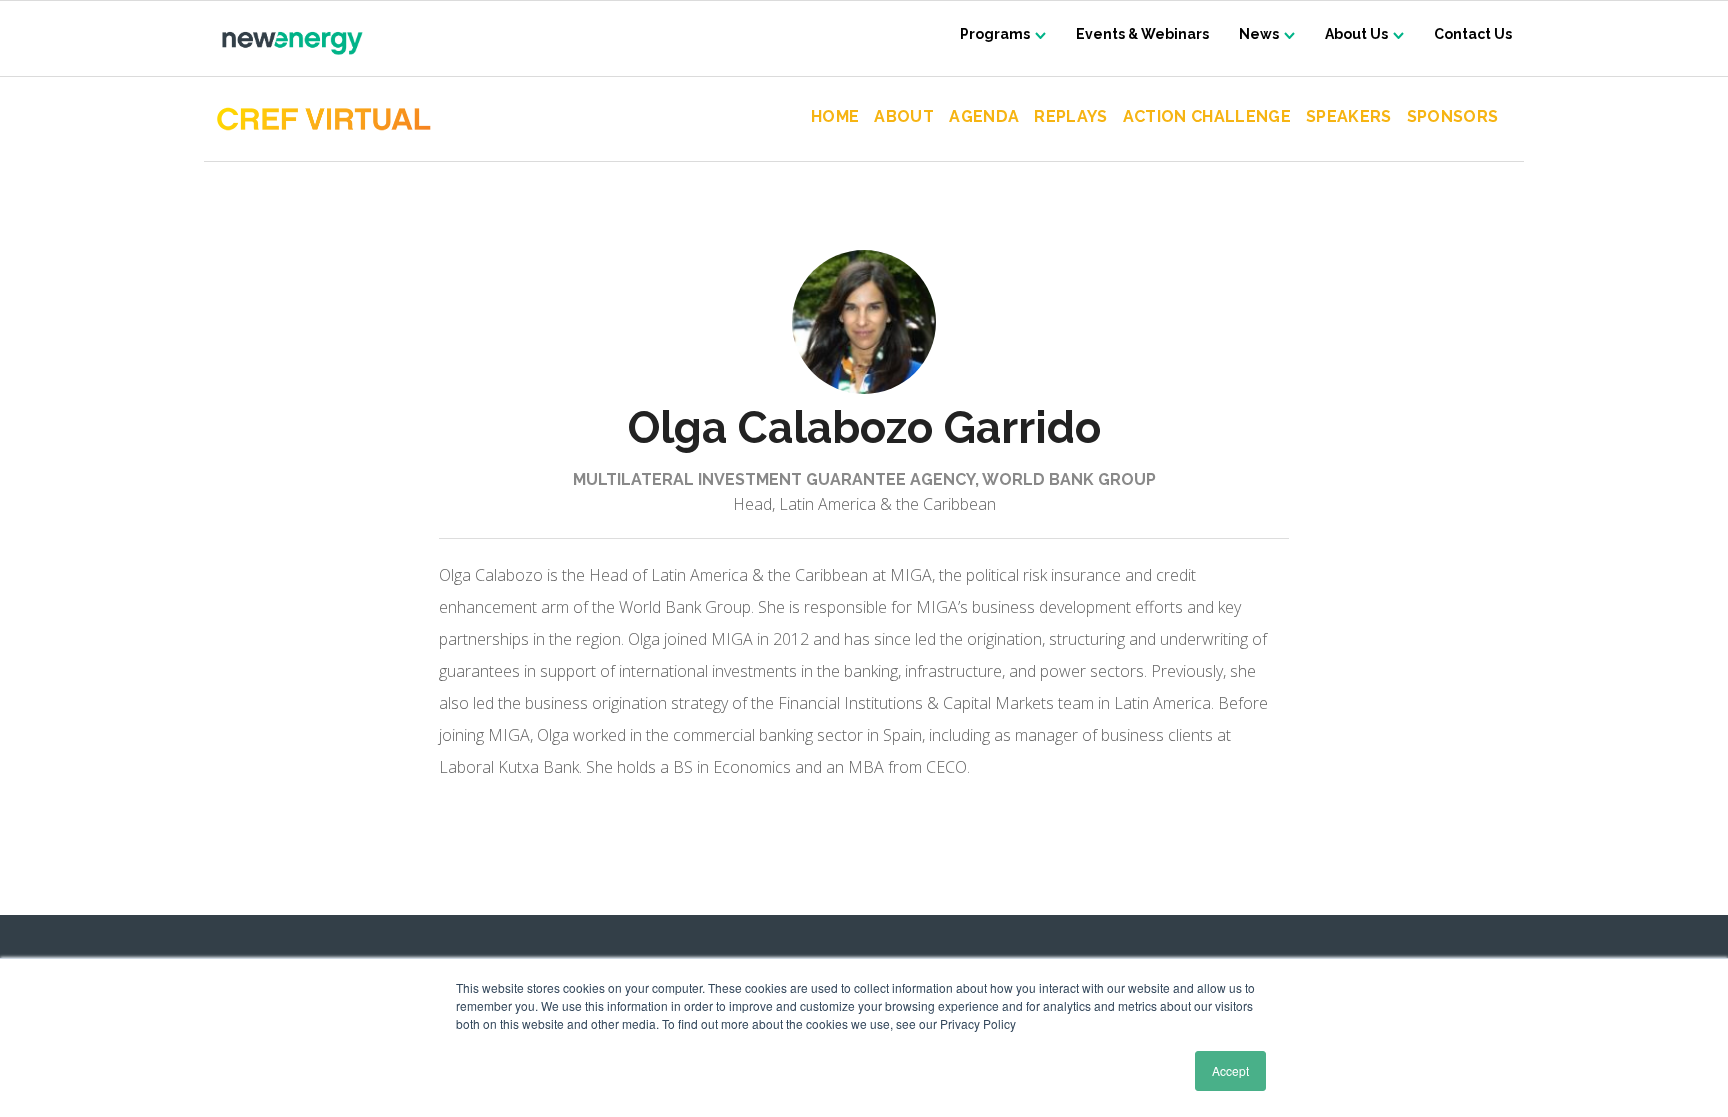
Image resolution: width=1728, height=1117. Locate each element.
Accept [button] (1230, 1070)
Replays (1070, 117)
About (904, 117)
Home (835, 117)
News (1259, 34)
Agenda (984, 117)
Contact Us (1473, 34)
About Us (1356, 34)
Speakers (1349, 117)
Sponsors (1452, 117)
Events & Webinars (1142, 34)
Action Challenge (1207, 117)
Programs (995, 34)
